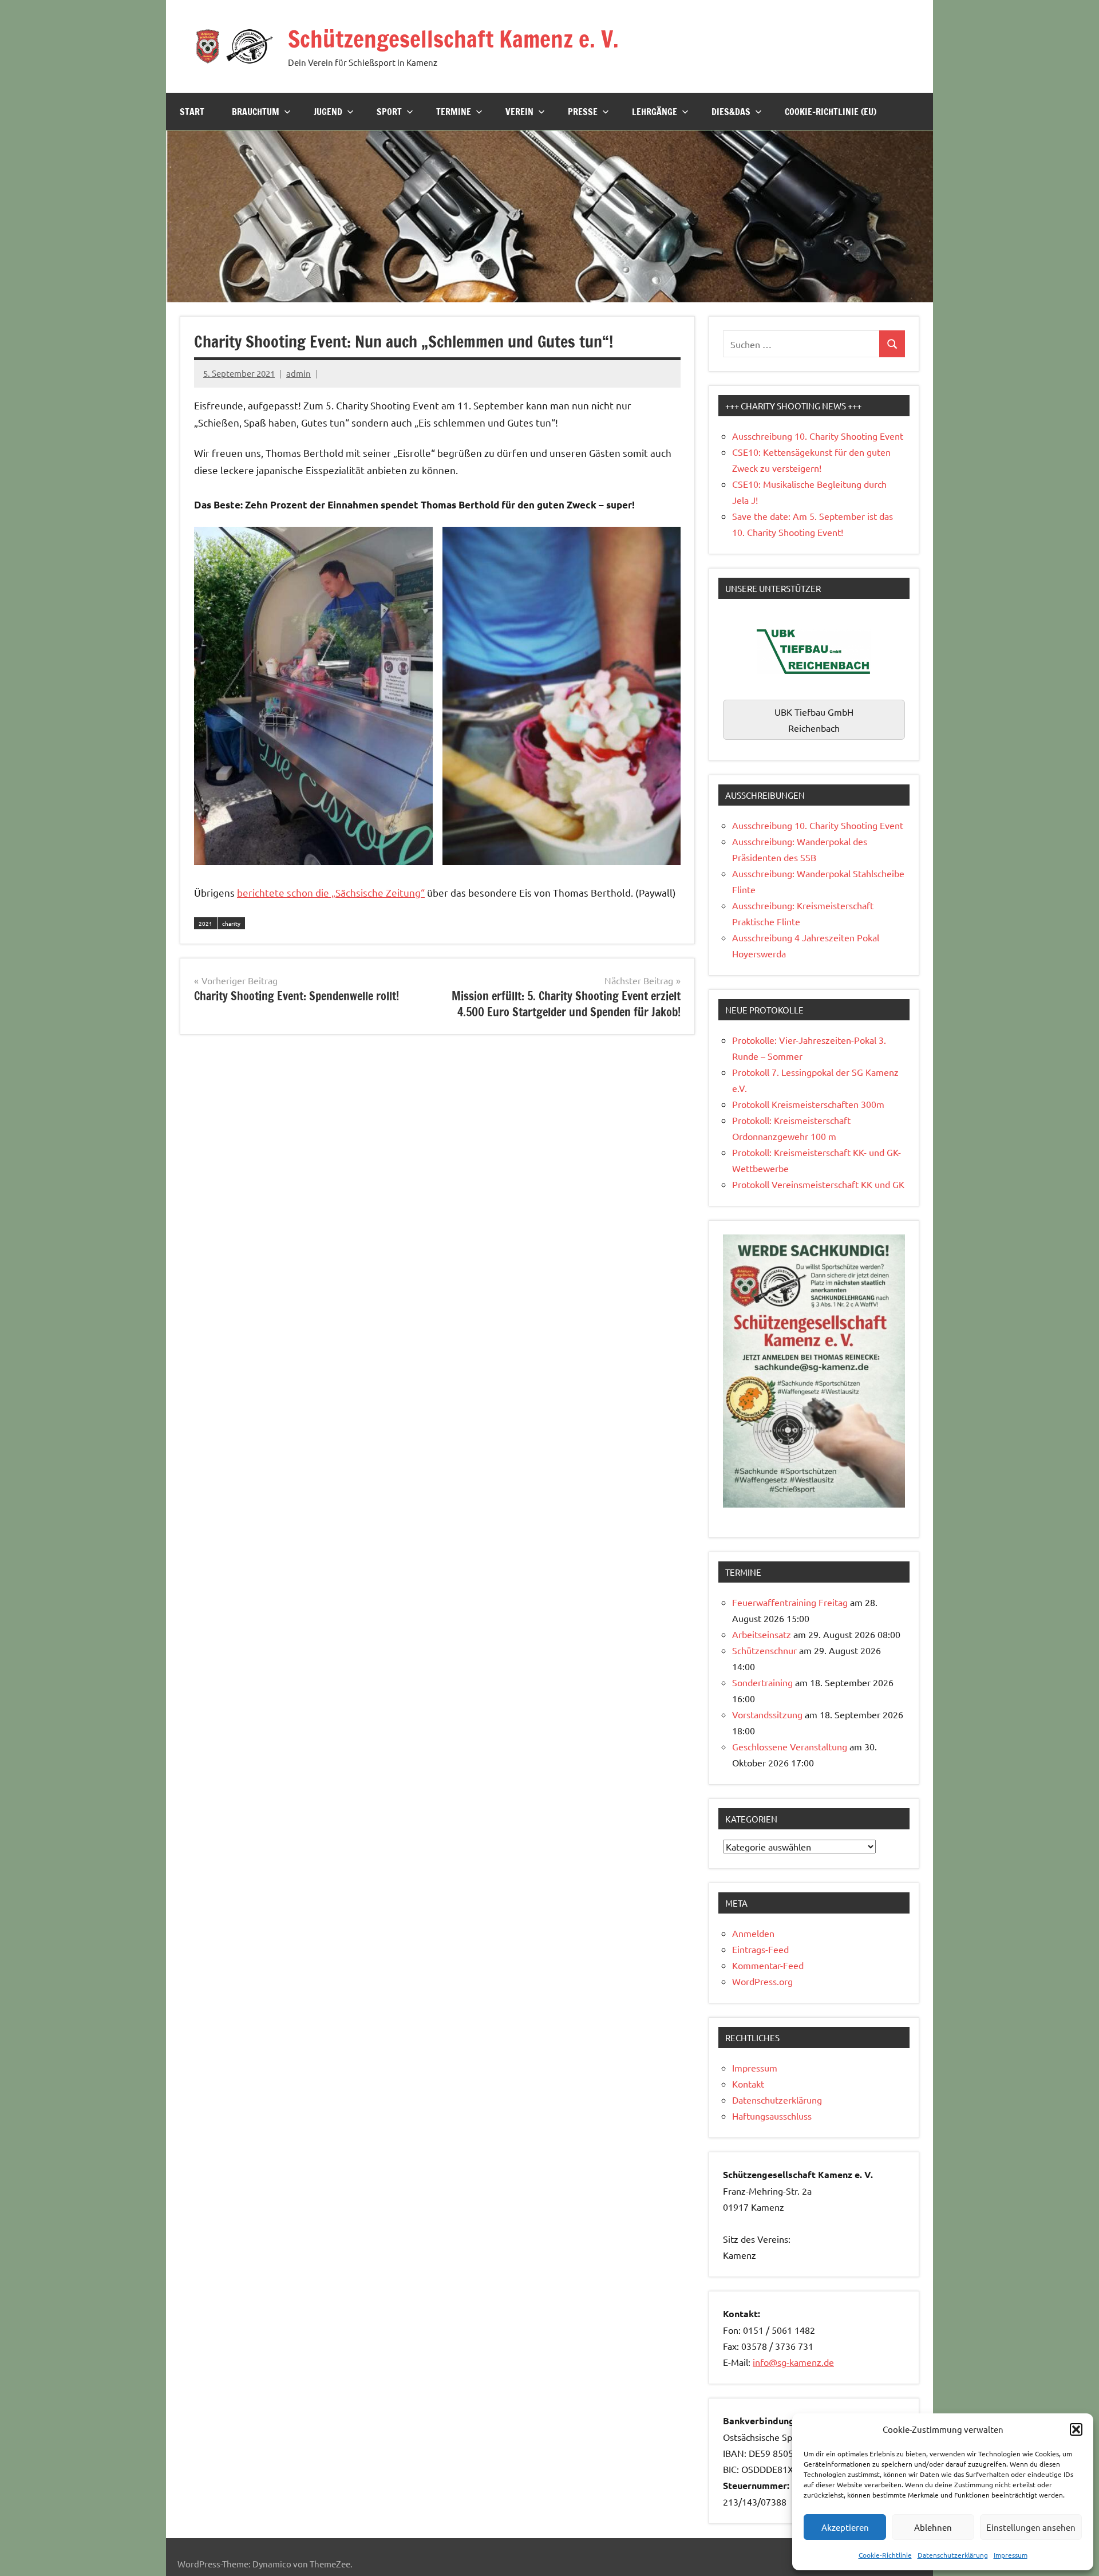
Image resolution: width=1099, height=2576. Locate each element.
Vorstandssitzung (767, 1714)
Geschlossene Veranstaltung (790, 1746)
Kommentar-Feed (768, 1965)
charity (231, 923)
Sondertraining (762, 1682)
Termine (454, 112)
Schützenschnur (764, 1650)
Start (192, 112)
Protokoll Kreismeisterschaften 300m (808, 1104)
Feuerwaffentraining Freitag (790, 1602)
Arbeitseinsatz (762, 1634)
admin (299, 373)
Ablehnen (933, 2527)
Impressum (1011, 2555)
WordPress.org (762, 1981)
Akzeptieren (845, 2527)
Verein (519, 112)
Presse (583, 112)
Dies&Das (731, 112)
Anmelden (753, 1933)
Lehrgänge (655, 112)
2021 (205, 923)
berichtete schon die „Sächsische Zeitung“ (331, 892)
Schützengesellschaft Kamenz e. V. (453, 39)
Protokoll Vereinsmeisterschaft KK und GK (818, 1184)
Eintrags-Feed (760, 1949)
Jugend (328, 112)
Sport (389, 112)
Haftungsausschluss (772, 2116)
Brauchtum (256, 112)
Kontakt (748, 2084)
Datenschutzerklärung (953, 2555)
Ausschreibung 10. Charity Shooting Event (818, 436)
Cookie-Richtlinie (885, 2555)
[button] (1076, 2429)
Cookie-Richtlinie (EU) (831, 112)
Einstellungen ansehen (1031, 2527)
